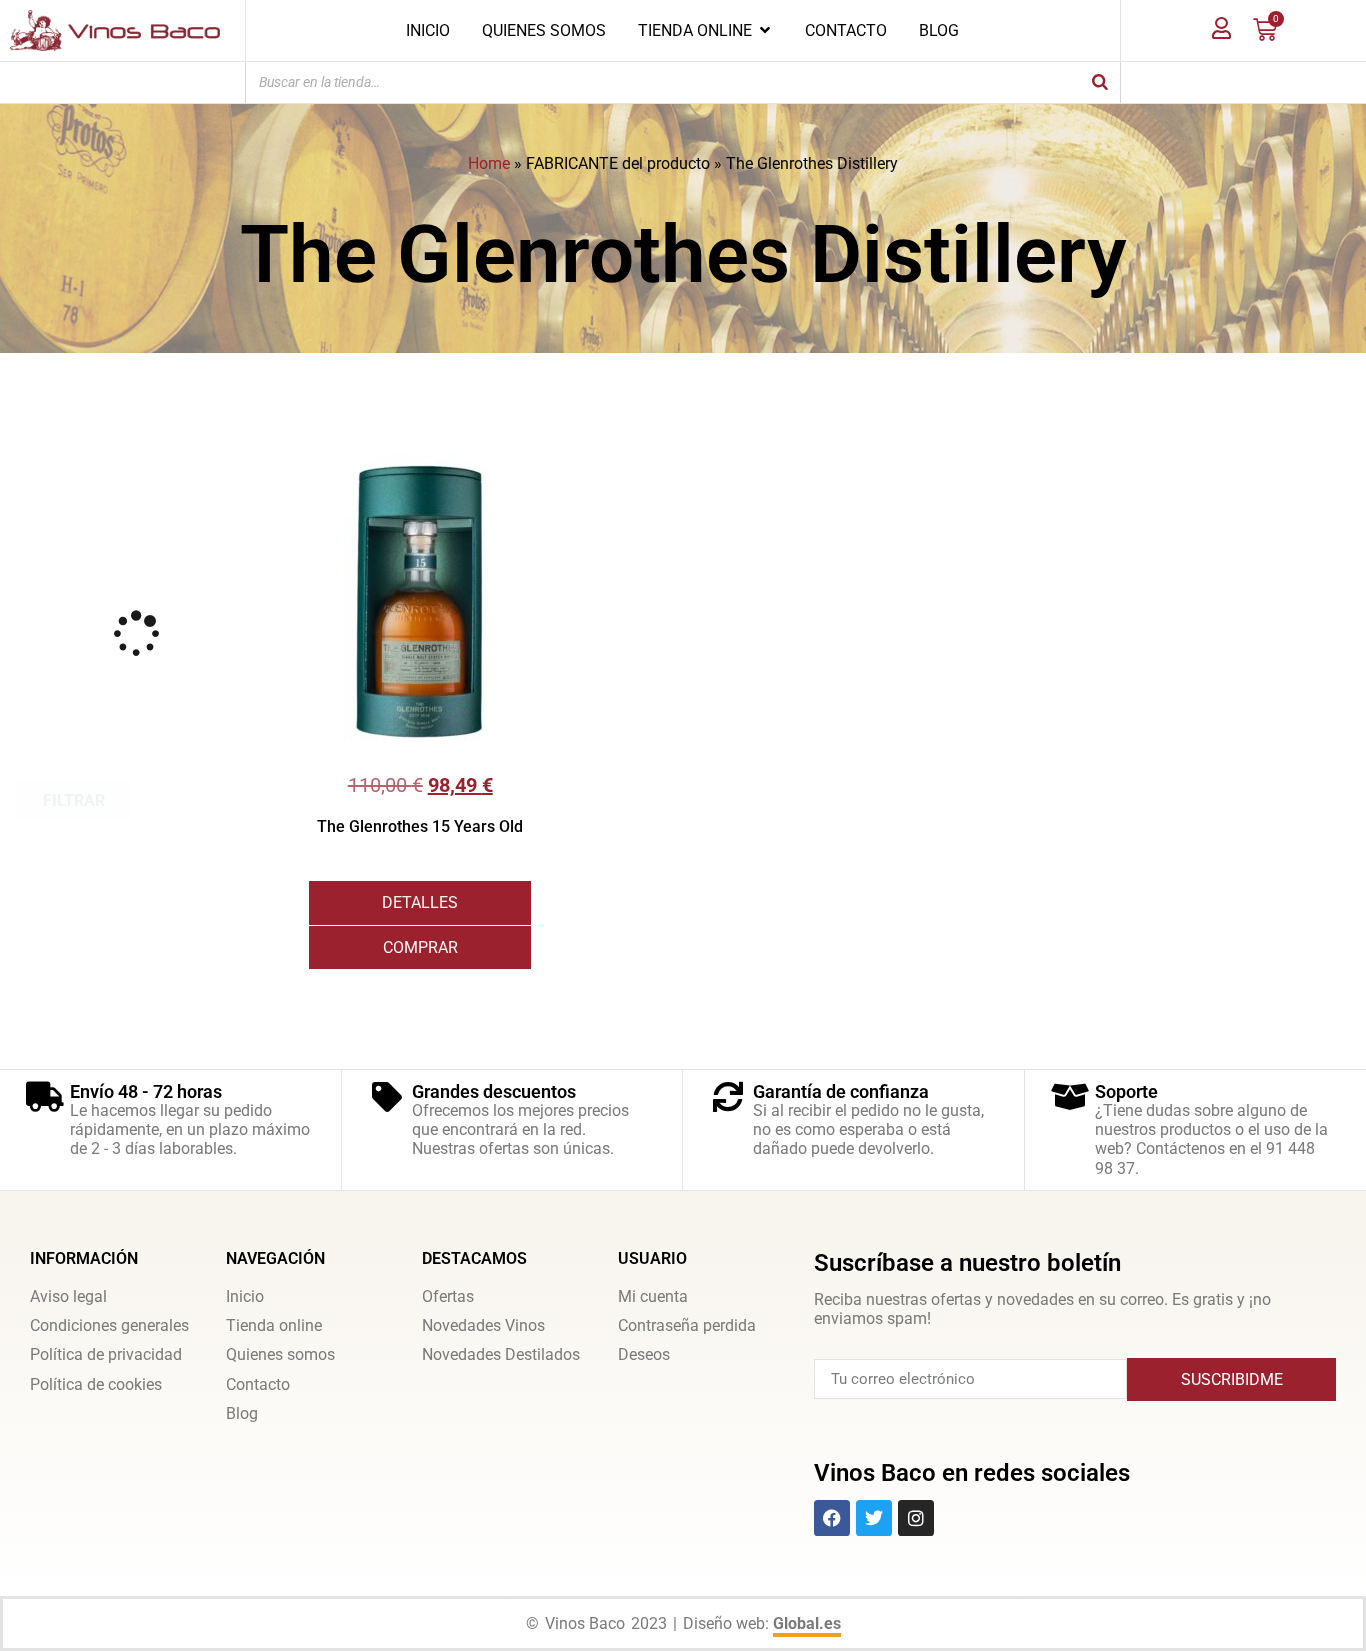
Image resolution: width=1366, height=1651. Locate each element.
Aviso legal (68, 1296)
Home (489, 163)
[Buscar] (1100, 82)
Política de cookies (96, 1384)
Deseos (644, 1354)
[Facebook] (832, 1518)
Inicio (245, 1296)
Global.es (807, 1623)
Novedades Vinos (483, 1325)
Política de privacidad (106, 1354)
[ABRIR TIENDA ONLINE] (765, 30)
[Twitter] (874, 1518)
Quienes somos (280, 1354)
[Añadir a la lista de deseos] (516, 468)
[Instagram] (916, 1518)
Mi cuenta (653, 1296)
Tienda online (274, 1325)
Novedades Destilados (501, 1354)
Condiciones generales (109, 1325)
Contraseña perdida (687, 1325)
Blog (242, 1413)
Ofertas (448, 1296)
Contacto (258, 1384)
